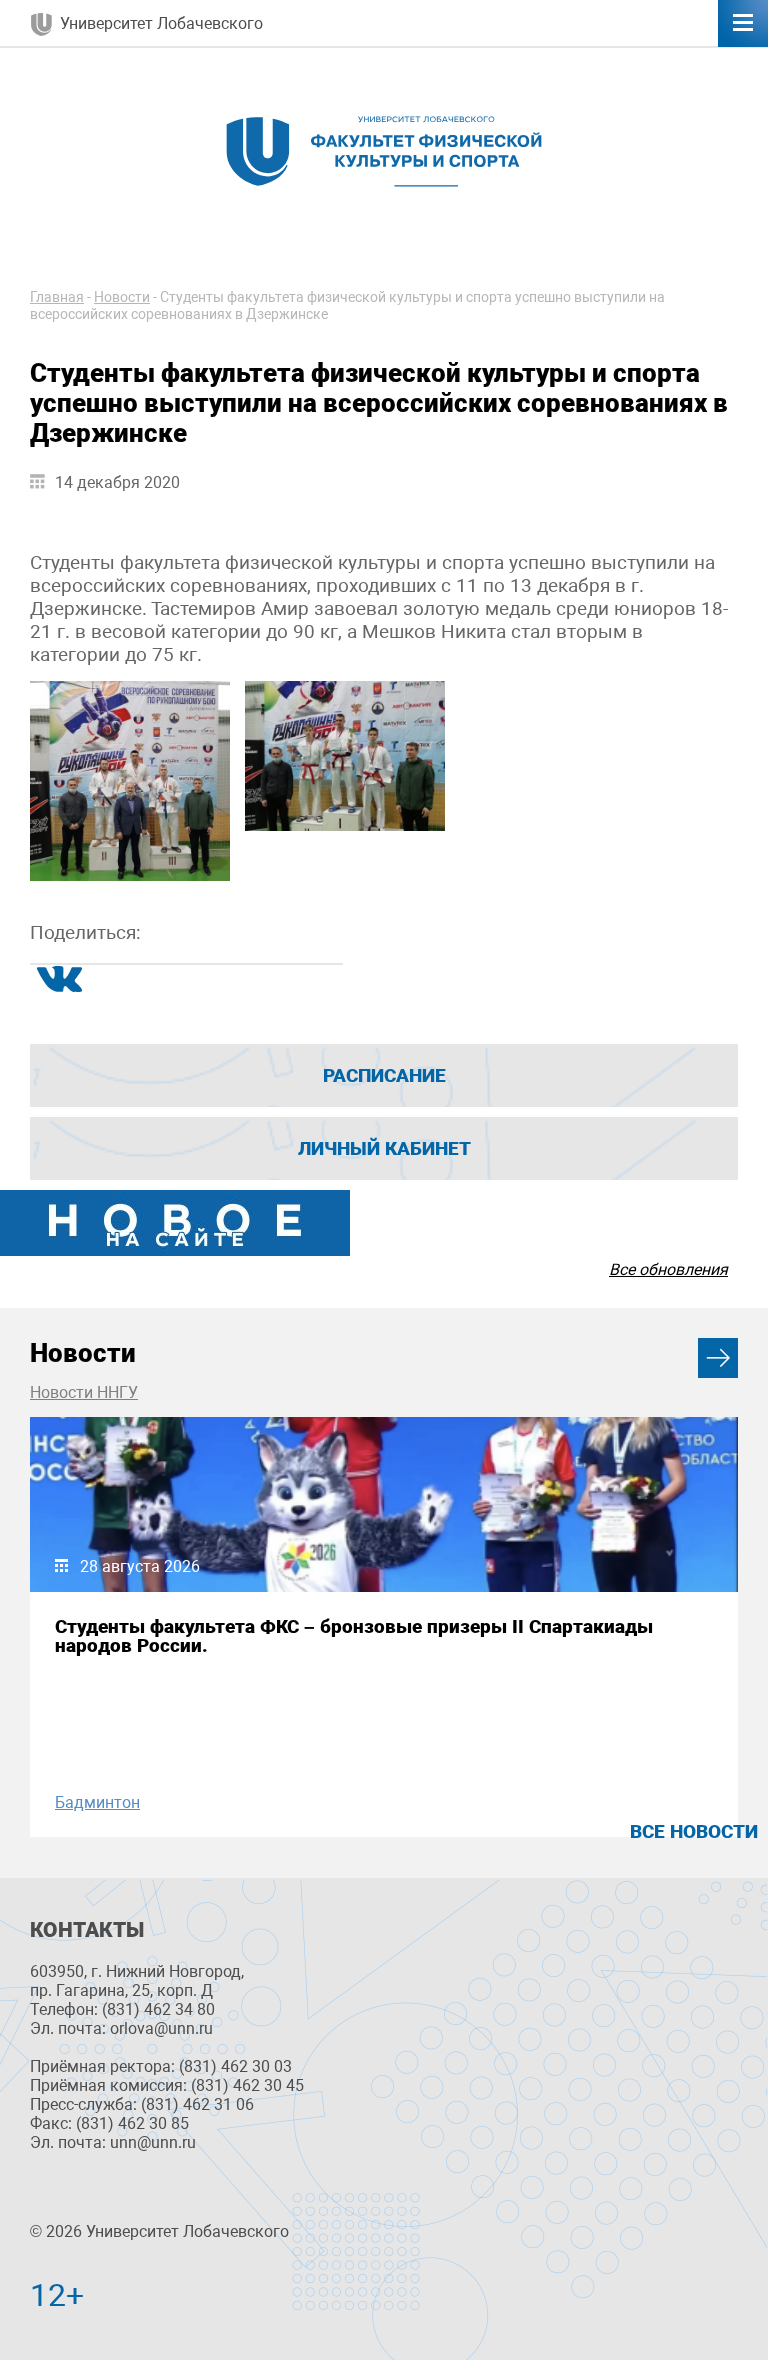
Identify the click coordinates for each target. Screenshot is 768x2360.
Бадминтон (97, 1802)
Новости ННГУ (84, 1392)
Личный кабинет (384, 1148)
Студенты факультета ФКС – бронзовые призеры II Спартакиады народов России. (354, 1636)
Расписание (384, 1075)
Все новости (694, 1831)
